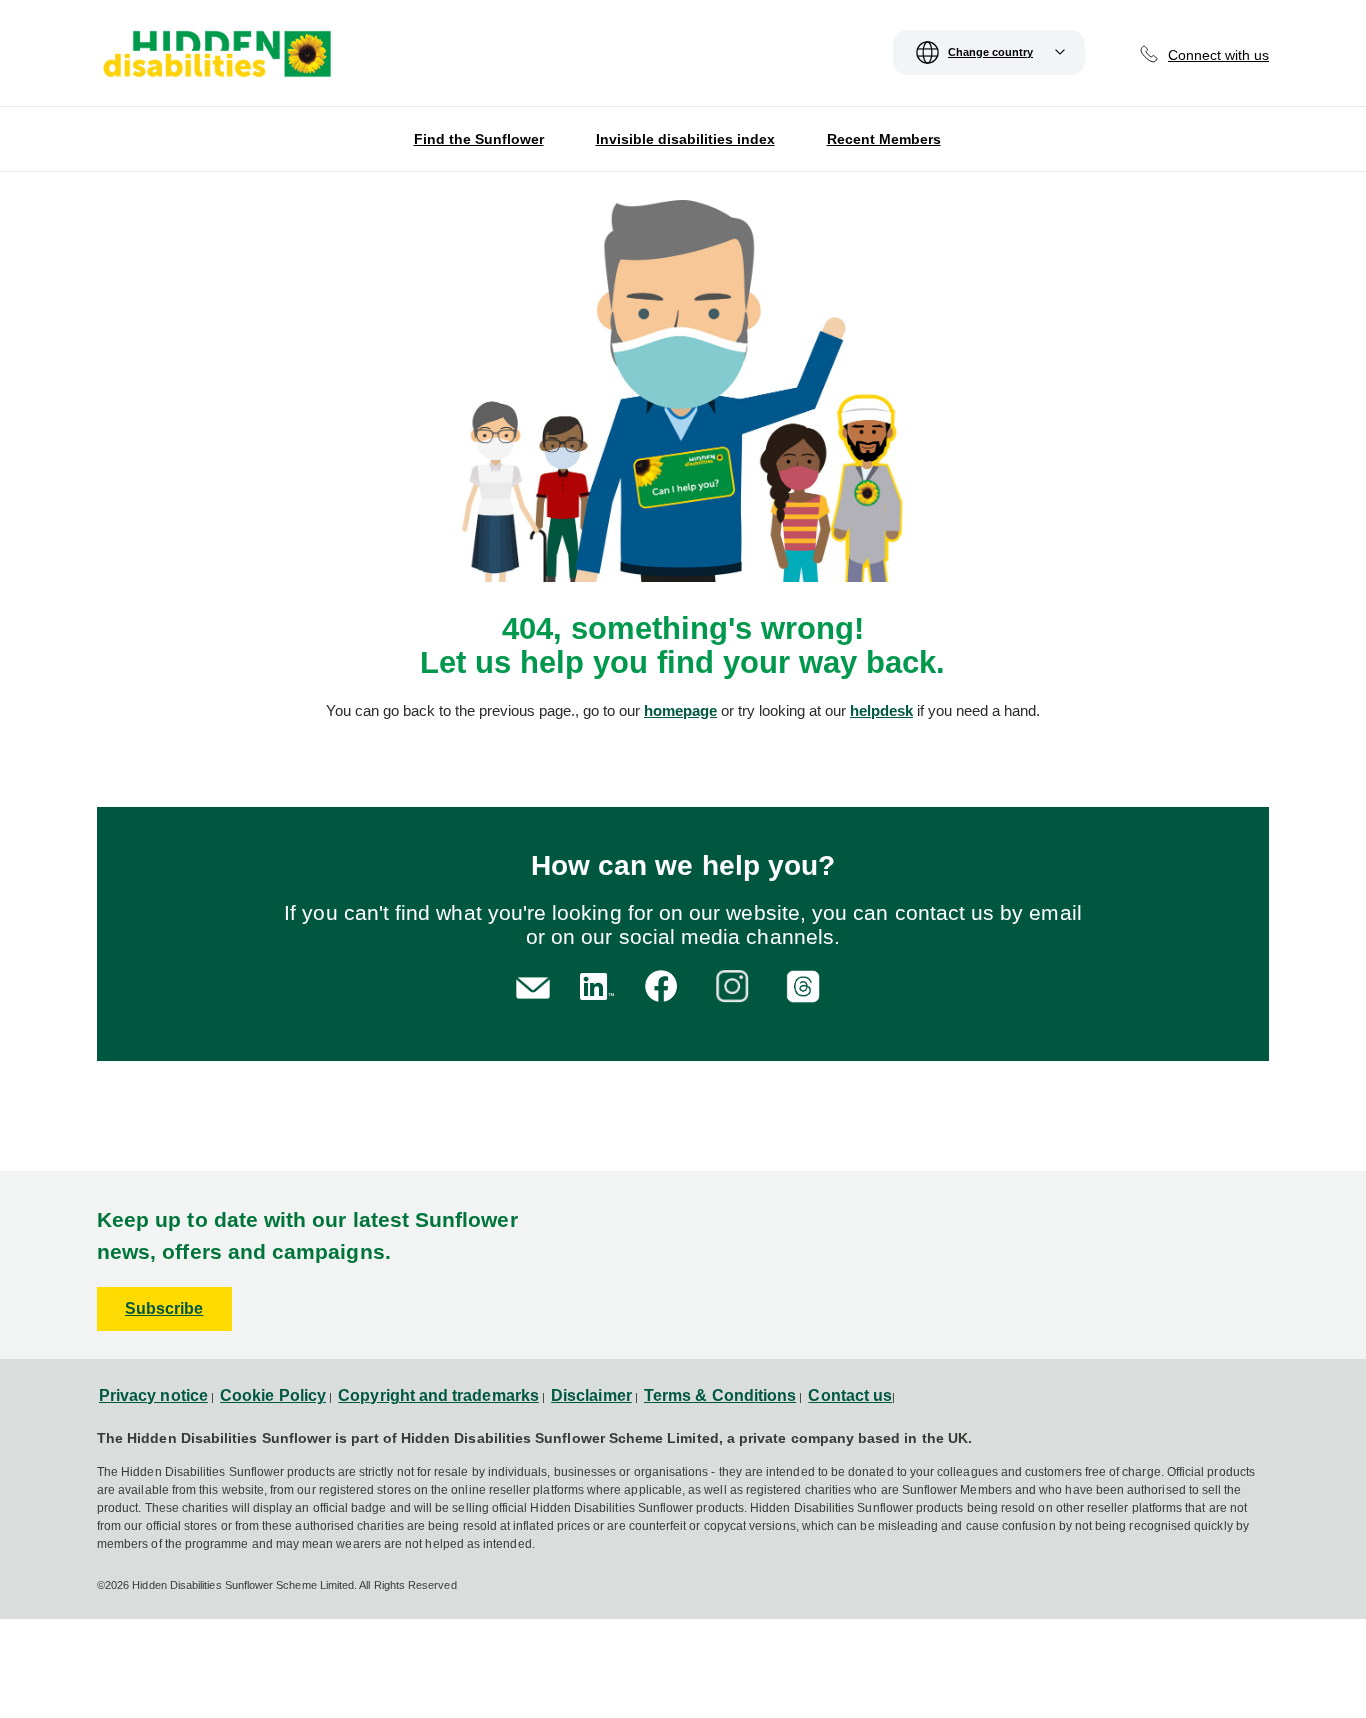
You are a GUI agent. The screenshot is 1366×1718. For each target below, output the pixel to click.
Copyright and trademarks (438, 1395)
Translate (393, 64)
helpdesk (881, 710)
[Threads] (806, 984)
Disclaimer (591, 1395)
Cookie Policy (273, 1395)
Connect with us (1218, 55)
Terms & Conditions (720, 1395)
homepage (680, 710)
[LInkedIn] (593, 984)
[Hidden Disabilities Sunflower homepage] (216, 58)
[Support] (533, 985)
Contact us (850, 1395)
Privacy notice (153, 1395)
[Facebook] (664, 984)
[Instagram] (735, 984)
